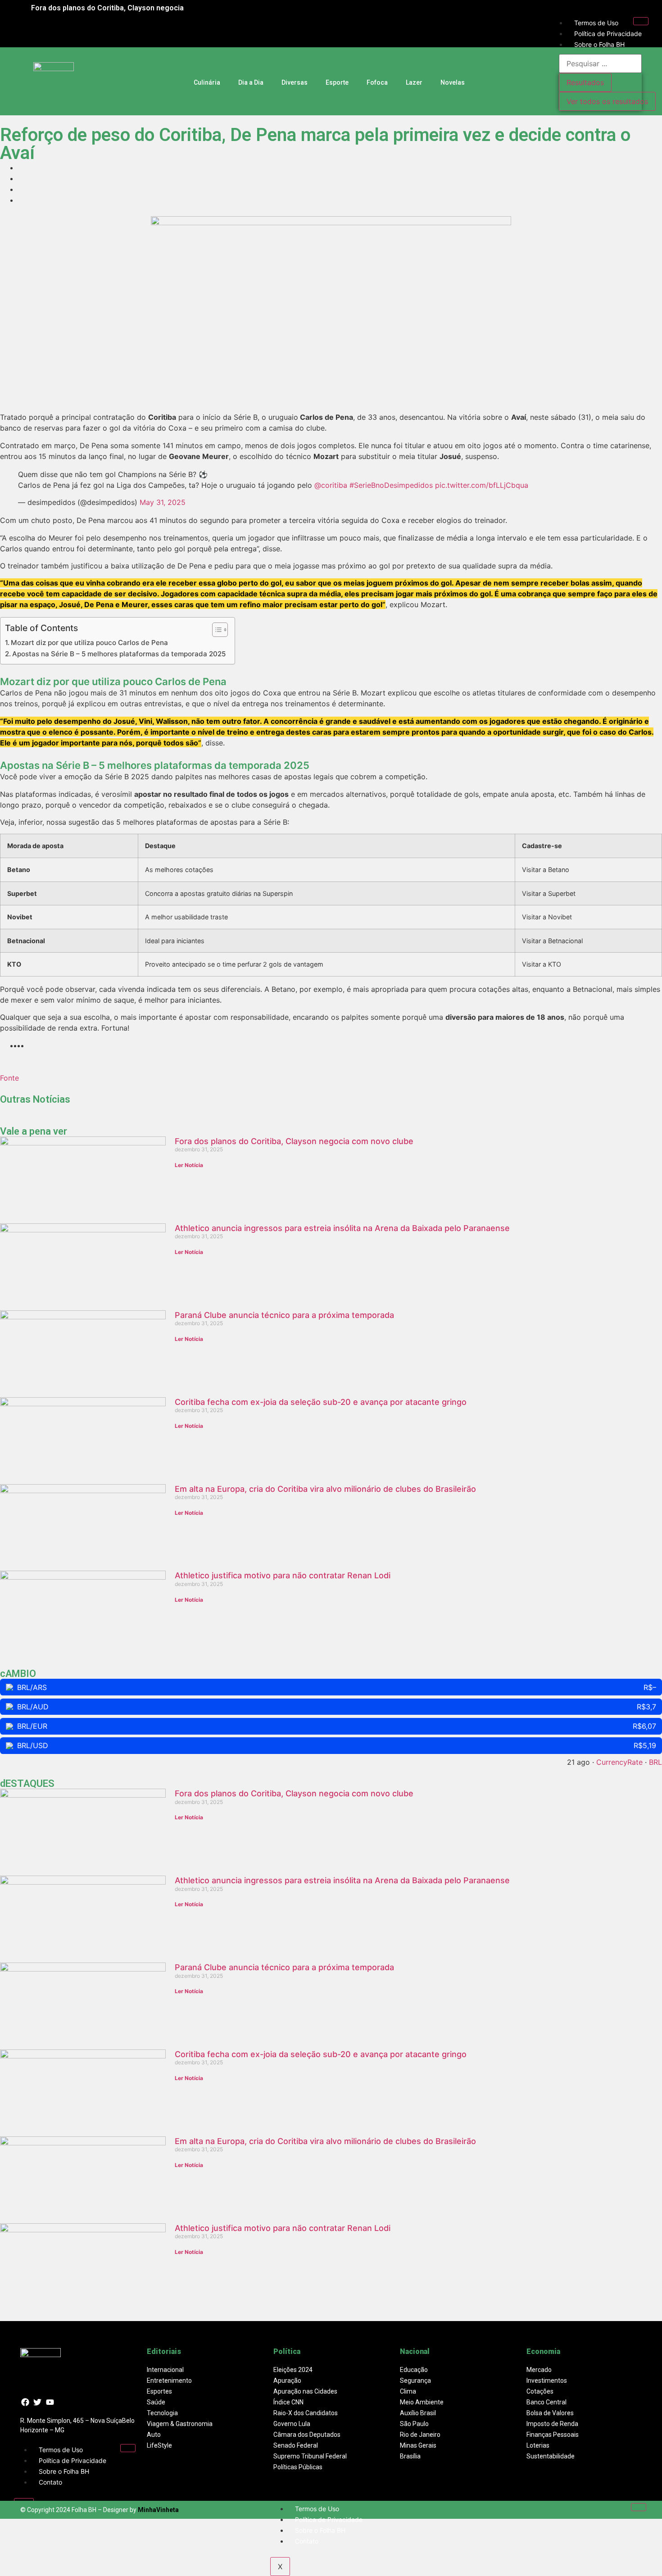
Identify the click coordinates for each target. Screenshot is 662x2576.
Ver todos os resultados (607, 101)
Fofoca (377, 82)
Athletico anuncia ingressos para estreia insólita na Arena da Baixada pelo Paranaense (342, 1228)
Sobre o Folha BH (599, 44)
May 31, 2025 (163, 502)
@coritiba (331, 485)
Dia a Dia (251, 82)
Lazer (414, 82)
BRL (655, 1762)
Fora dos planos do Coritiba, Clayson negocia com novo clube (294, 1141)
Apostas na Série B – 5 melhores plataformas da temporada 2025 (119, 654)
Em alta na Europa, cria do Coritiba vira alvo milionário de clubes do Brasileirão (325, 1489)
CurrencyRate (619, 1762)
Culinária (207, 82)
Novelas (453, 82)
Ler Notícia (189, 1165)
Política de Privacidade (608, 34)
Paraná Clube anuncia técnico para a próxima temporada (284, 1315)
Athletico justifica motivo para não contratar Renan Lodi (283, 1575)
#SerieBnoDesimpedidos (391, 485)
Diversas (295, 82)
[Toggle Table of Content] (215, 630)
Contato (50, 2482)
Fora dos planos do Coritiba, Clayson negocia (107, 8)
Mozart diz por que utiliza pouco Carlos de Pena (89, 643)
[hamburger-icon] (641, 21)
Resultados (585, 82)
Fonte (9, 1078)
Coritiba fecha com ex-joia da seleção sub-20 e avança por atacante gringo (321, 1402)
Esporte (337, 82)
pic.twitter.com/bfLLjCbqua (482, 485)
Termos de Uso (596, 23)
